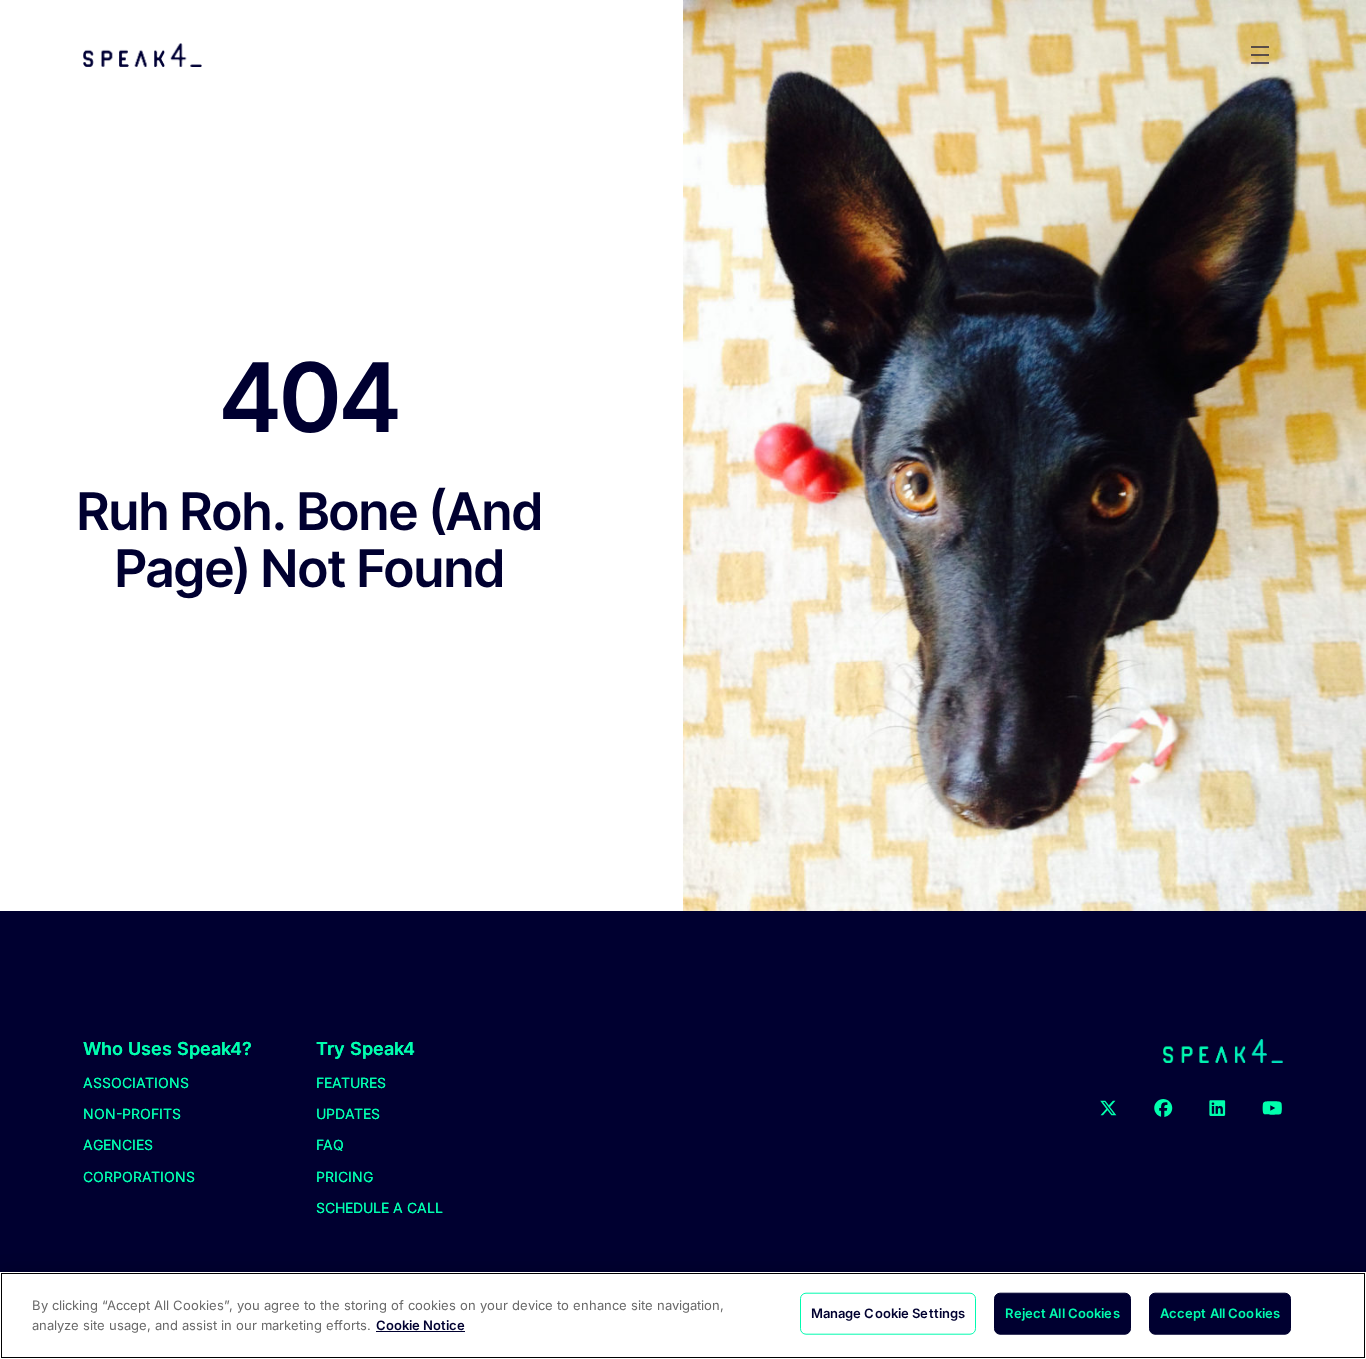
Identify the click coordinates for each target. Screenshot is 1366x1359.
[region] (683, 1315)
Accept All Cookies (1220, 1313)
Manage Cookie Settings (888, 1313)
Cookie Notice (420, 1324)
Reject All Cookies (1062, 1313)
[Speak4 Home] (142, 55)
